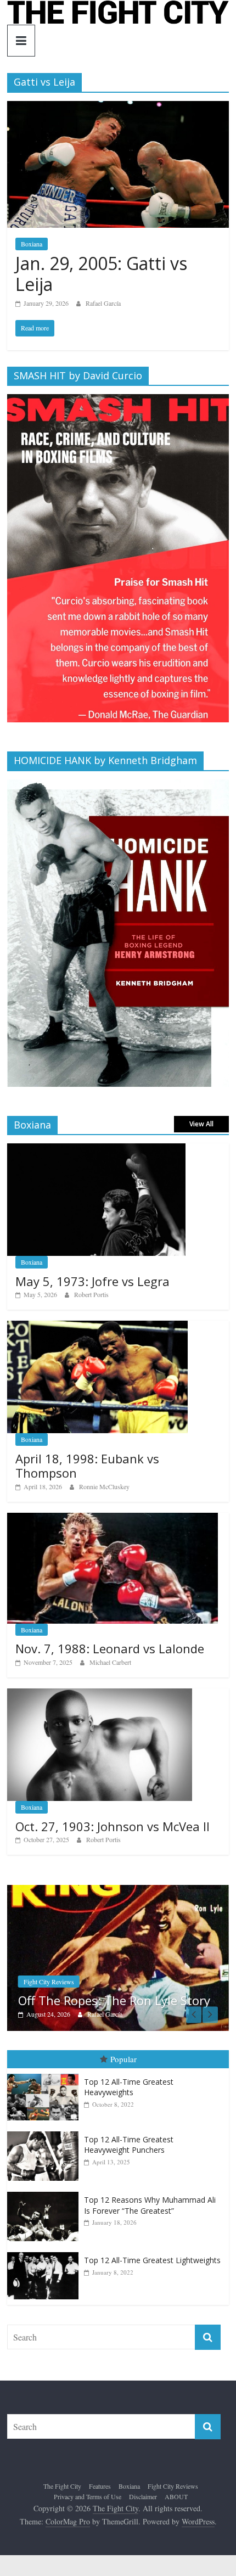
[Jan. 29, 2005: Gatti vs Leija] (118, 108)
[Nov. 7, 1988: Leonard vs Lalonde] (113, 1519)
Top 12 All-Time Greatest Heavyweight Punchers (129, 2145)
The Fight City (62, 2485)
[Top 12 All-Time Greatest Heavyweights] (46, 2073)
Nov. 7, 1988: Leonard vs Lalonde (110, 1648)
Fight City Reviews (41, 1982)
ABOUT (176, 2496)
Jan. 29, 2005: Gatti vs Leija (101, 274)
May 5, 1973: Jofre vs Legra (92, 1281)
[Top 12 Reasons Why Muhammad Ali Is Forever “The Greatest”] (46, 2192)
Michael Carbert (110, 1662)
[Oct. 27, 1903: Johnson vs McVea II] (100, 1694)
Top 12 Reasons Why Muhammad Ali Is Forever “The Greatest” (150, 2205)
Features (100, 2485)
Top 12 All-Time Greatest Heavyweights (129, 2087)
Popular (123, 2059)
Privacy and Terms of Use (88, 2496)
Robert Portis (91, 1294)
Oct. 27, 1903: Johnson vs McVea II (113, 1826)
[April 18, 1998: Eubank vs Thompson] (97, 1326)
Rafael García (103, 303)
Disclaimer (143, 2496)
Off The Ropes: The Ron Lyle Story (106, 2000)
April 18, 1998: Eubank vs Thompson (87, 1466)
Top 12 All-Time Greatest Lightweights (152, 2260)
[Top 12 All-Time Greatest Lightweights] (46, 2252)
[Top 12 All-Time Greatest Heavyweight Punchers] (46, 2132)
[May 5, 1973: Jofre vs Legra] (96, 1149)
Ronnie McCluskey (104, 1486)
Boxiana (32, 244)
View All (201, 1124)
